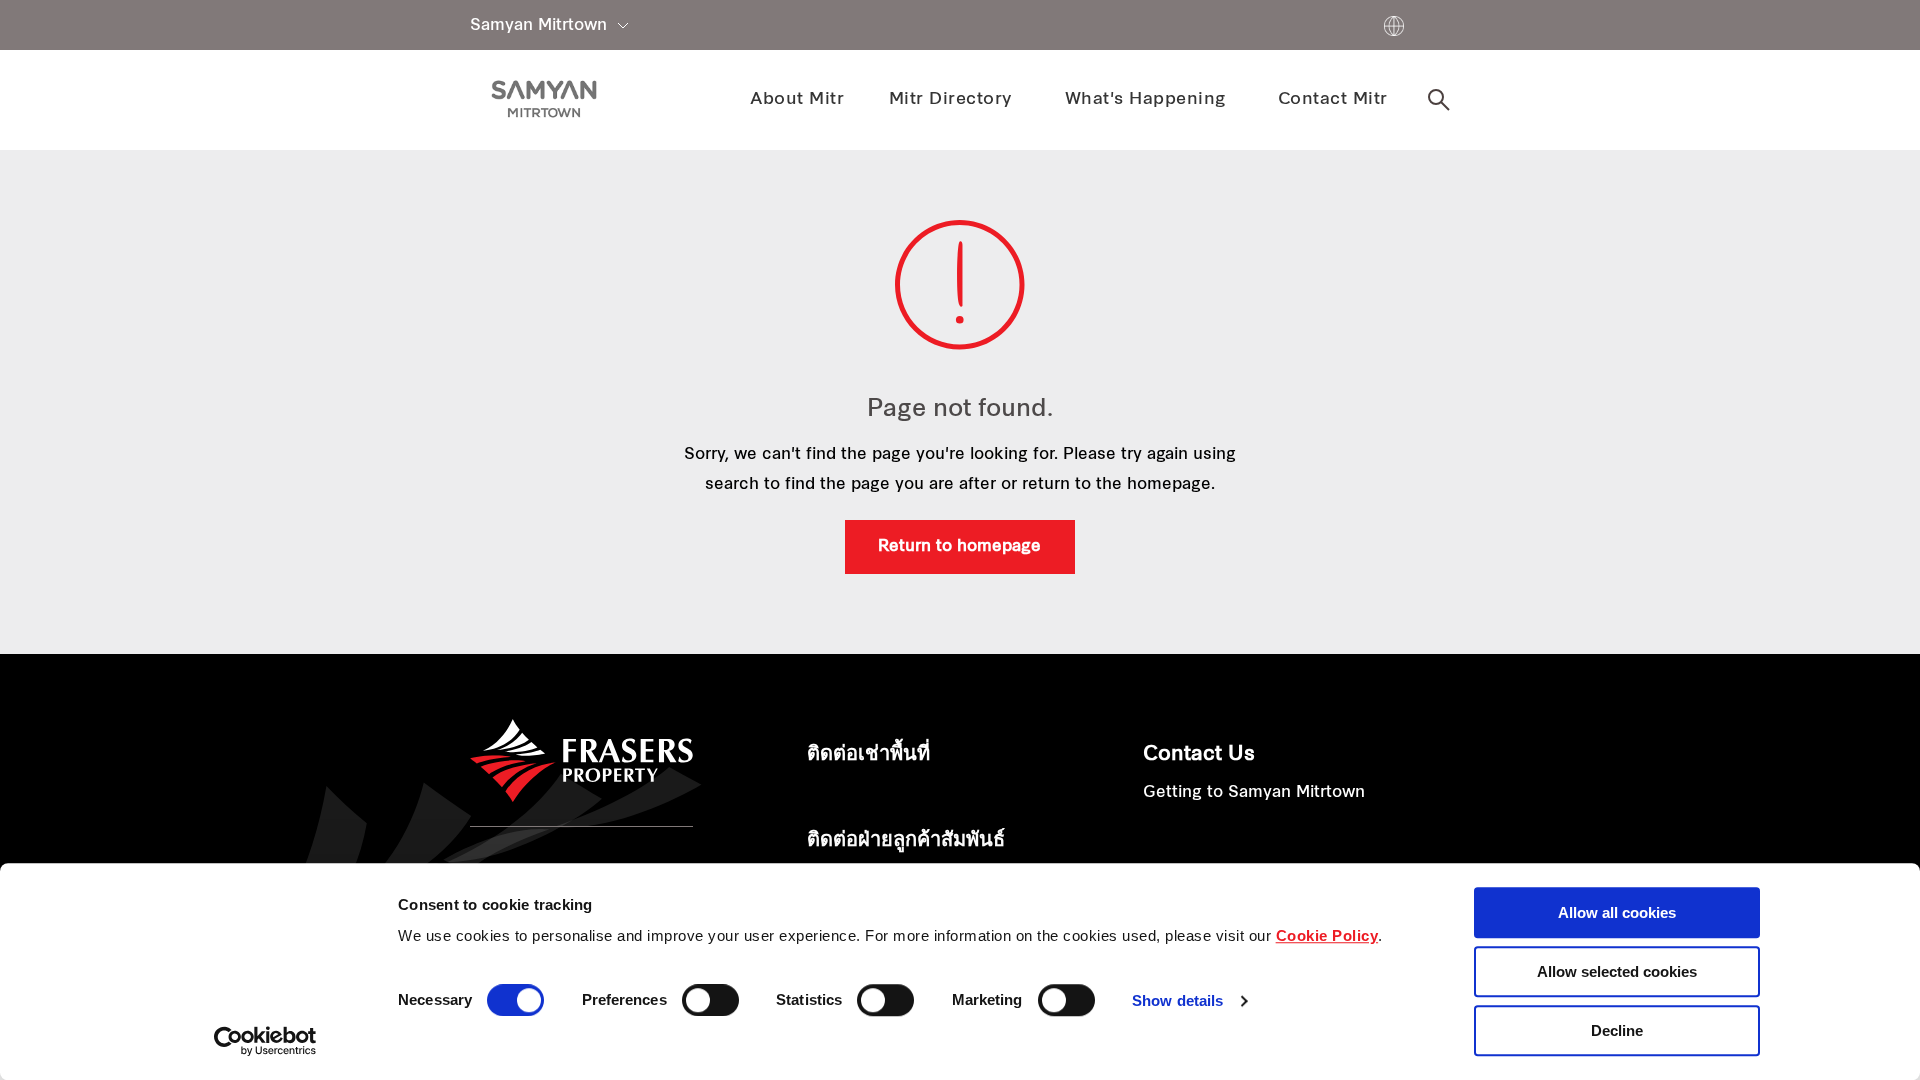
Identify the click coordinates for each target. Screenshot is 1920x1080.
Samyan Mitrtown (538, 26)
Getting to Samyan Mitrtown (1254, 793)
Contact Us (1199, 755)
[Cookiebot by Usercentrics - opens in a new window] (265, 1041)
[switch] (710, 1000)
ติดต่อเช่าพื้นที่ (868, 755)
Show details (1177, 1001)
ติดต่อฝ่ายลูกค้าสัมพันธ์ (906, 841)
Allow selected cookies (1617, 971)
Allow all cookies (1617, 912)
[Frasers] (544, 99)
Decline (1617, 1030)
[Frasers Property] (581, 761)
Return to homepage (959, 547)
